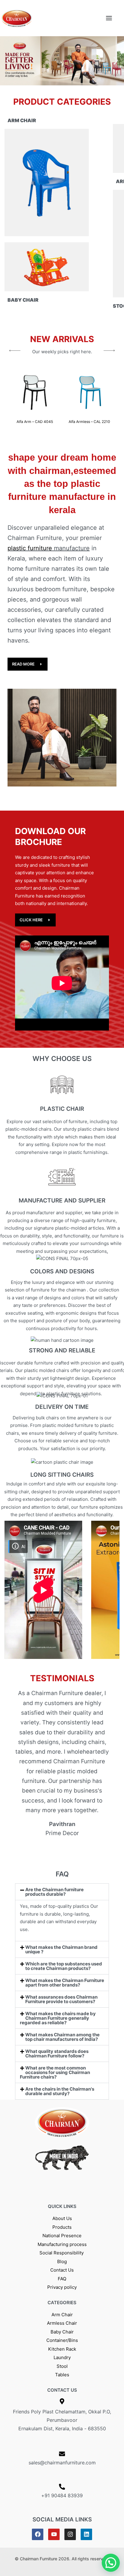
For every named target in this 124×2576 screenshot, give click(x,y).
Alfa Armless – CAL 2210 (89, 422)
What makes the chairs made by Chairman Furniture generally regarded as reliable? (58, 2018)
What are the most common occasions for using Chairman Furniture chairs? (55, 2072)
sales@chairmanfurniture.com (62, 2463)
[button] (8, 61)
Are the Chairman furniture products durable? (54, 1892)
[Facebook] (38, 2534)
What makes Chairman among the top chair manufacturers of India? (62, 2037)
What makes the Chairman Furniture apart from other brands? (65, 1983)
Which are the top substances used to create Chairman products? (64, 1966)
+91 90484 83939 (62, 2495)
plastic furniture (30, 548)
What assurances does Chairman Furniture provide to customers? (61, 1999)
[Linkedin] (86, 2534)
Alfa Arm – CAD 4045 (35, 422)
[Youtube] (54, 2534)
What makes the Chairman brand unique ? (61, 1949)
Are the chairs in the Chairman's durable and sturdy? (60, 2091)
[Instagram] (70, 2534)
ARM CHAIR (22, 120)
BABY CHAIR (23, 300)
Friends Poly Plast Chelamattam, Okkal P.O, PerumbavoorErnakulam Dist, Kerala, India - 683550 (62, 2420)
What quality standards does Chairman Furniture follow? (57, 2053)
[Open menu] (109, 18)
